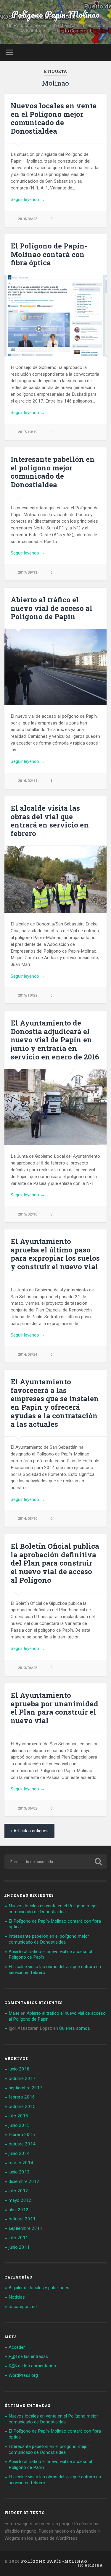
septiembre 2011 (25, 2228)
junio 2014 (19, 2153)
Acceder (17, 2347)
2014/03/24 (28, 1354)
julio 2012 (18, 2191)
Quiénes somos (75, 2028)
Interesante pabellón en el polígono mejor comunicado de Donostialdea (53, 472)
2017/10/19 (28, 432)
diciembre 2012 (24, 2181)
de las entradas (28, 2356)
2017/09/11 (28, 572)
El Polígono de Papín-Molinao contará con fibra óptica (49, 254)
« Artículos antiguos (29, 1831)
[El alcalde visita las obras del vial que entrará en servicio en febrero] (55, 880)
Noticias (17, 2297)
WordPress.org (23, 2375)
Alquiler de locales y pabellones (39, 2288)
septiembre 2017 (25, 2088)
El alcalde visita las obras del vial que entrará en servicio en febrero (50, 821)
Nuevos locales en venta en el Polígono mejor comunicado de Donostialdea (54, 118)
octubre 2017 (22, 2078)
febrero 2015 (22, 2135)
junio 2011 (19, 2247)
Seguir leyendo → (28, 199)
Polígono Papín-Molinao (56, 14)
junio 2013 (19, 2172)
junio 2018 (19, 2069)
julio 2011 (18, 2238)
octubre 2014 (22, 2144)
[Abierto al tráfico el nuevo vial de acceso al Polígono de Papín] (55, 667)
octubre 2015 (22, 2106)
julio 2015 (18, 2116)
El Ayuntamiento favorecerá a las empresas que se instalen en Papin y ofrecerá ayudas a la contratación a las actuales (55, 1403)
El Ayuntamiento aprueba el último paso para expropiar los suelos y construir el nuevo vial (55, 1254)
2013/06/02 (28, 1808)
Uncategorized (23, 2307)
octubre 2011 (22, 2219)
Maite (14, 2013)
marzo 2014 (21, 2163)
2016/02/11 (28, 781)
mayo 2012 (20, 2200)
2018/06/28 (28, 219)
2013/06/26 (28, 1668)
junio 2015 (19, 2125)
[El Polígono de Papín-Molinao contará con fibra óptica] (55, 316)
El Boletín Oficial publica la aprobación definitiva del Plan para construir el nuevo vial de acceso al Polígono (55, 1563)
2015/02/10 (28, 1214)
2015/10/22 (28, 995)
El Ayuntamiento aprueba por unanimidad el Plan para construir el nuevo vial (54, 1708)
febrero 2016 (22, 2097)
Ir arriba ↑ (92, 2565)
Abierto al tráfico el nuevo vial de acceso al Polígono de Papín (52, 608)
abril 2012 (18, 2210)
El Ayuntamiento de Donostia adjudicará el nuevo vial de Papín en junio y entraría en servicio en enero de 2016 (55, 1040)
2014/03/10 (28, 1518)
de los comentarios (32, 2366)
